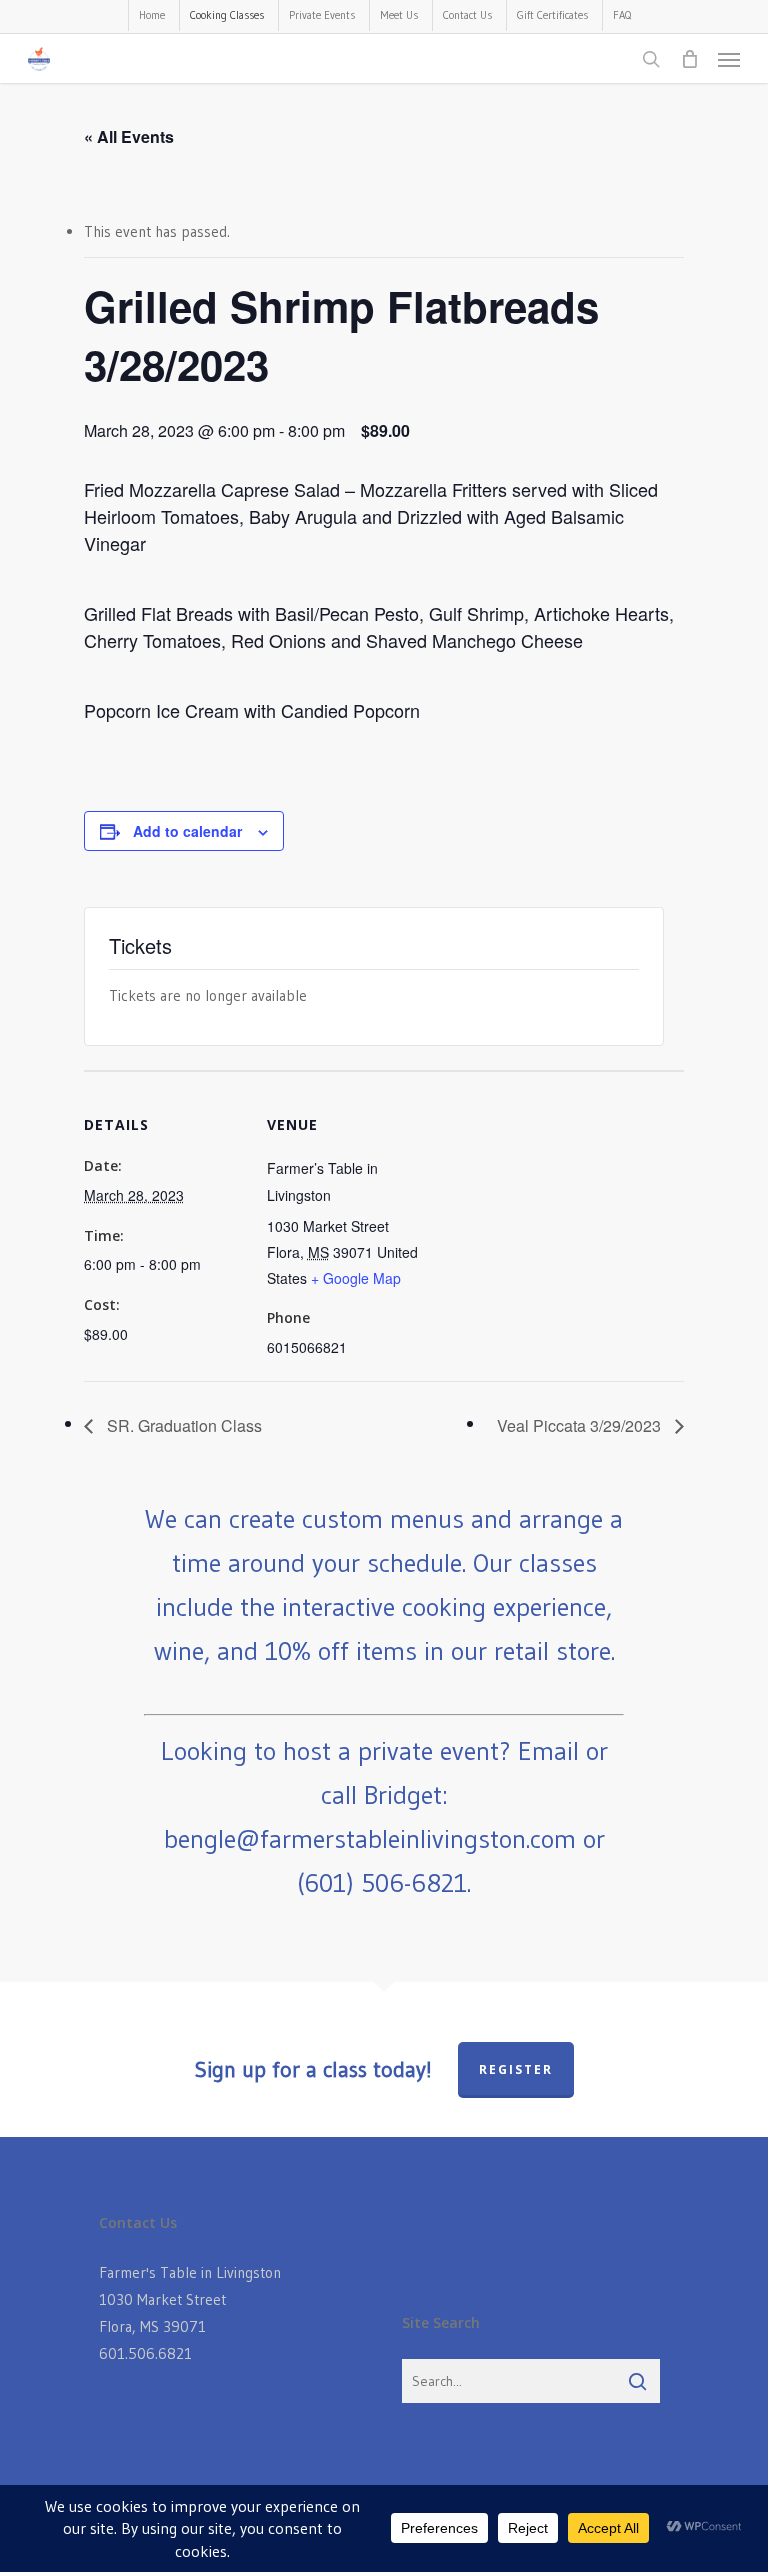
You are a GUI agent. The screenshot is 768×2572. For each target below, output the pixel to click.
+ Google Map (356, 1278)
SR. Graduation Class (182, 1425)
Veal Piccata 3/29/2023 (581, 1425)
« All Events (129, 136)
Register (516, 2069)
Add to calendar (187, 831)
